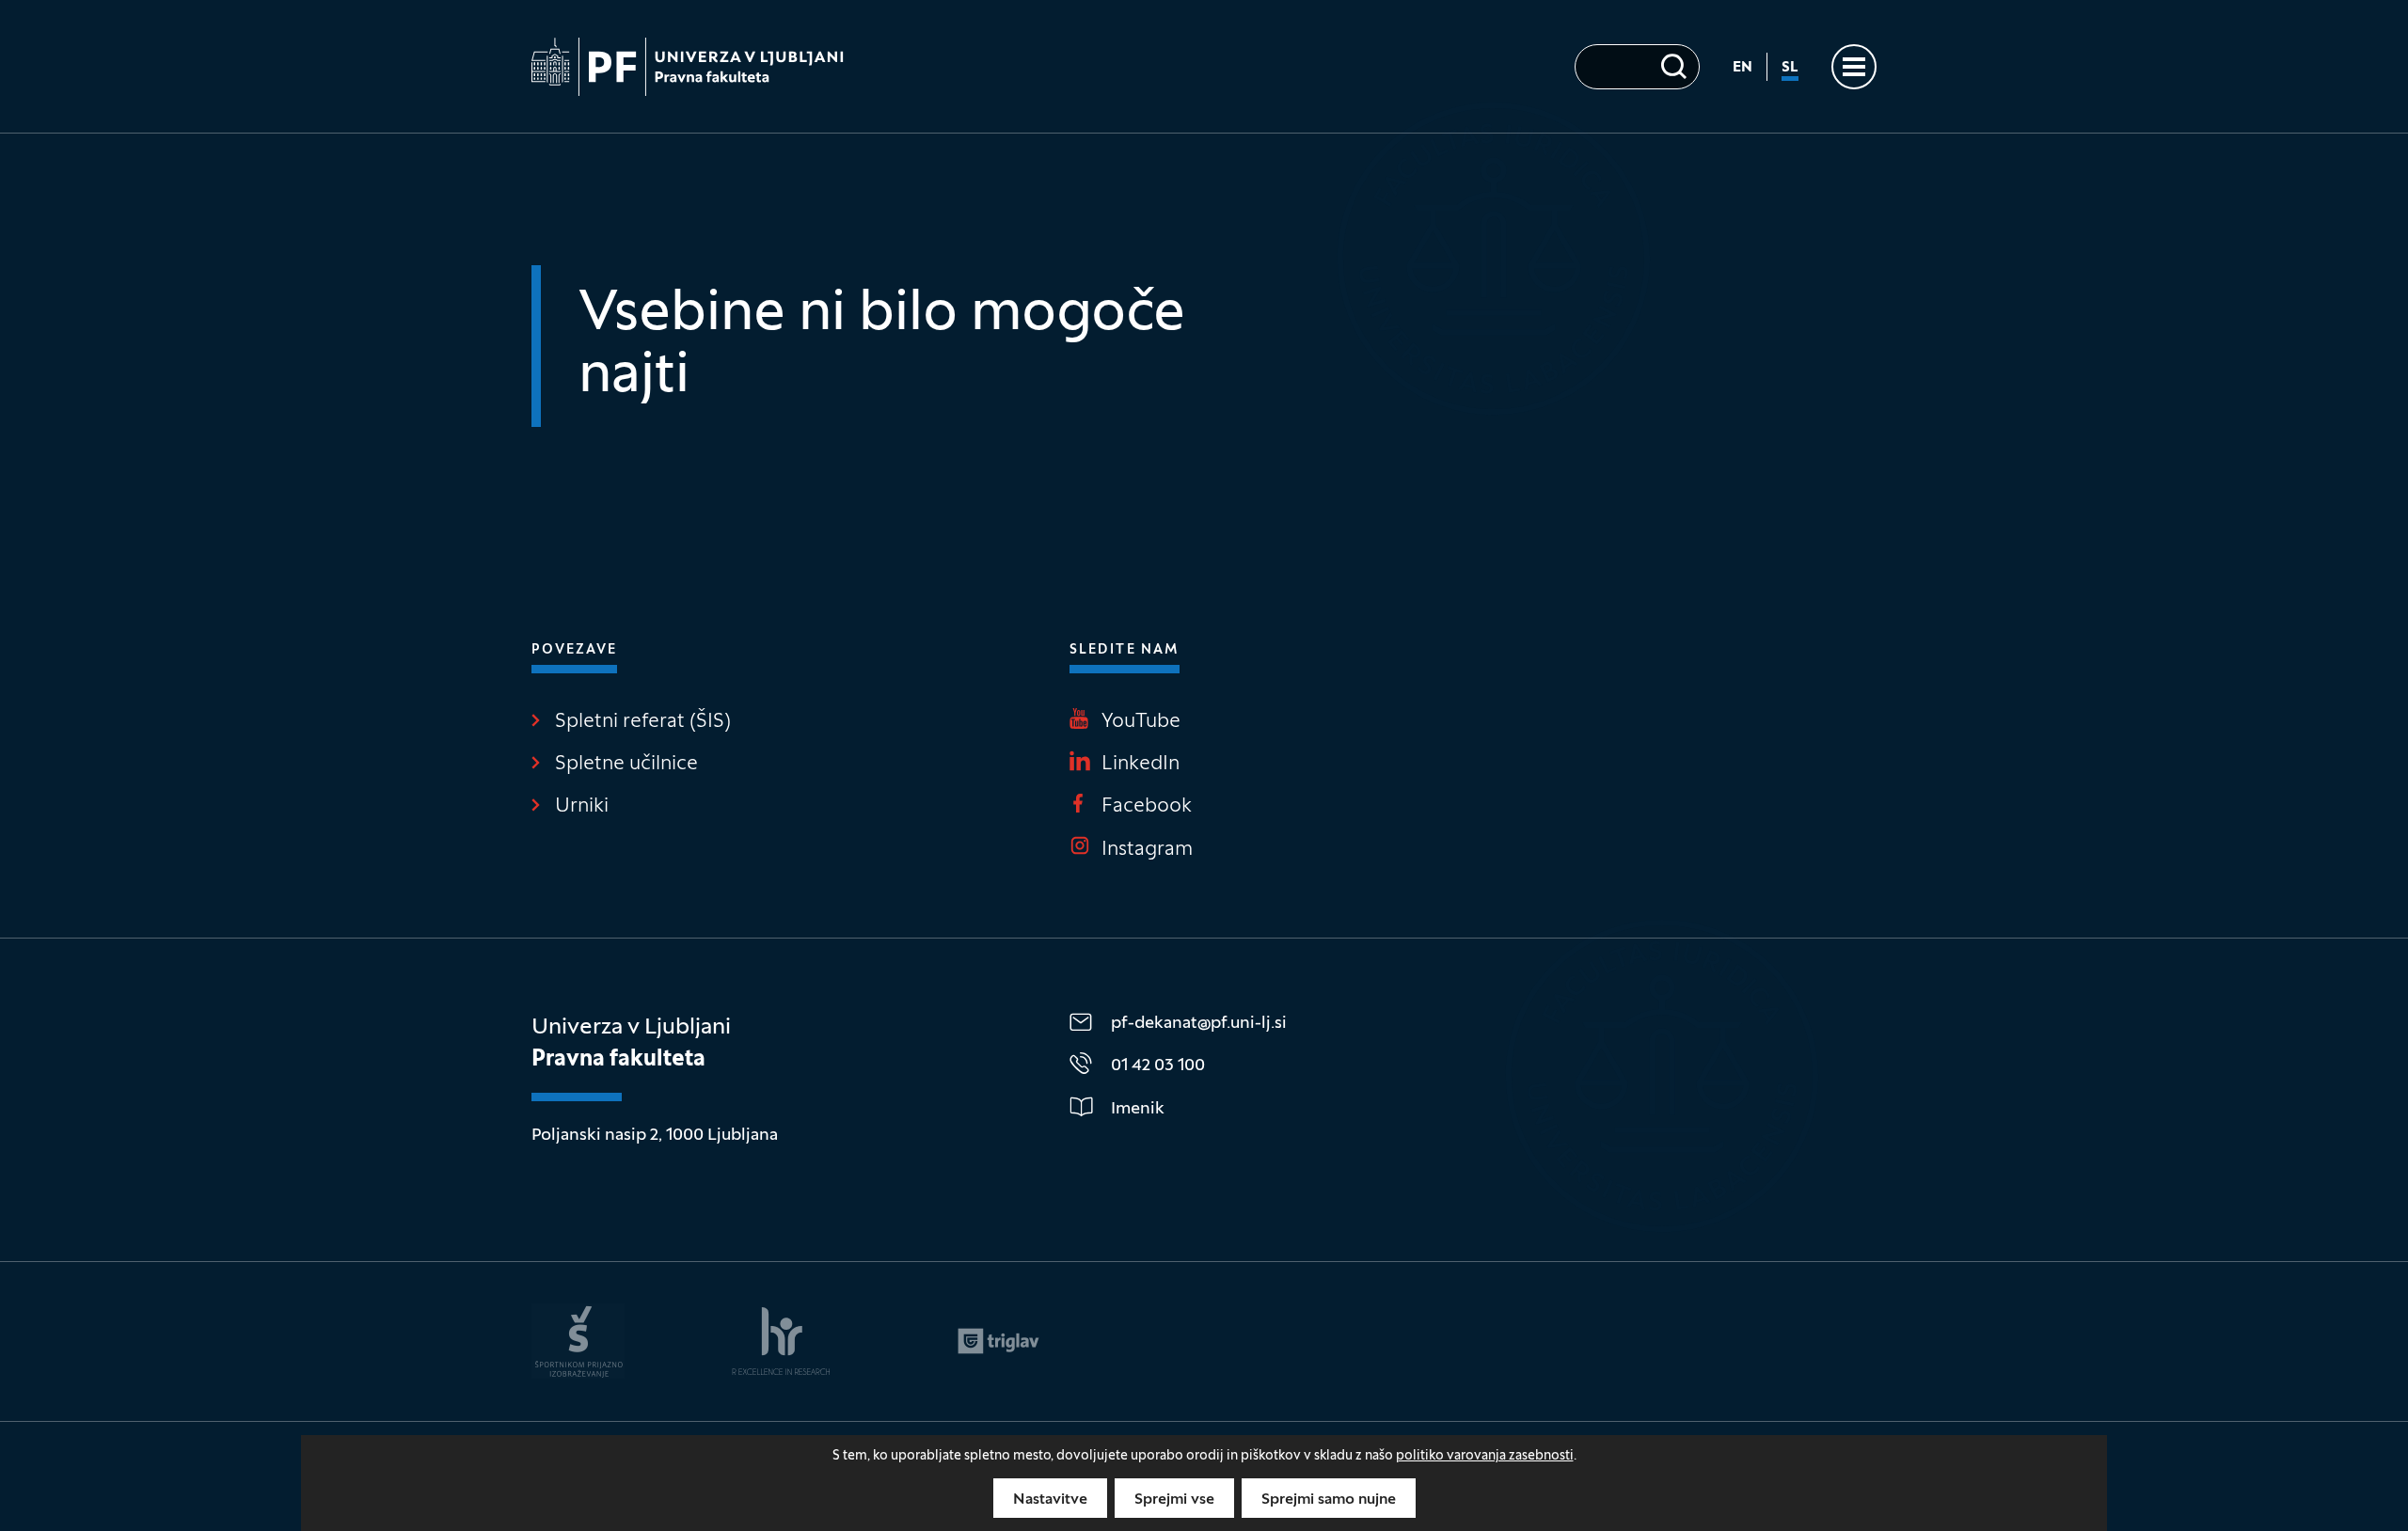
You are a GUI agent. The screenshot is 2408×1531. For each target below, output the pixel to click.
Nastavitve (1050, 1500)
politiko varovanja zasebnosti (1485, 1456)
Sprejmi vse (1174, 1500)
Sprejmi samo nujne (1329, 1500)
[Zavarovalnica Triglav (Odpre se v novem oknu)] (998, 1341)
